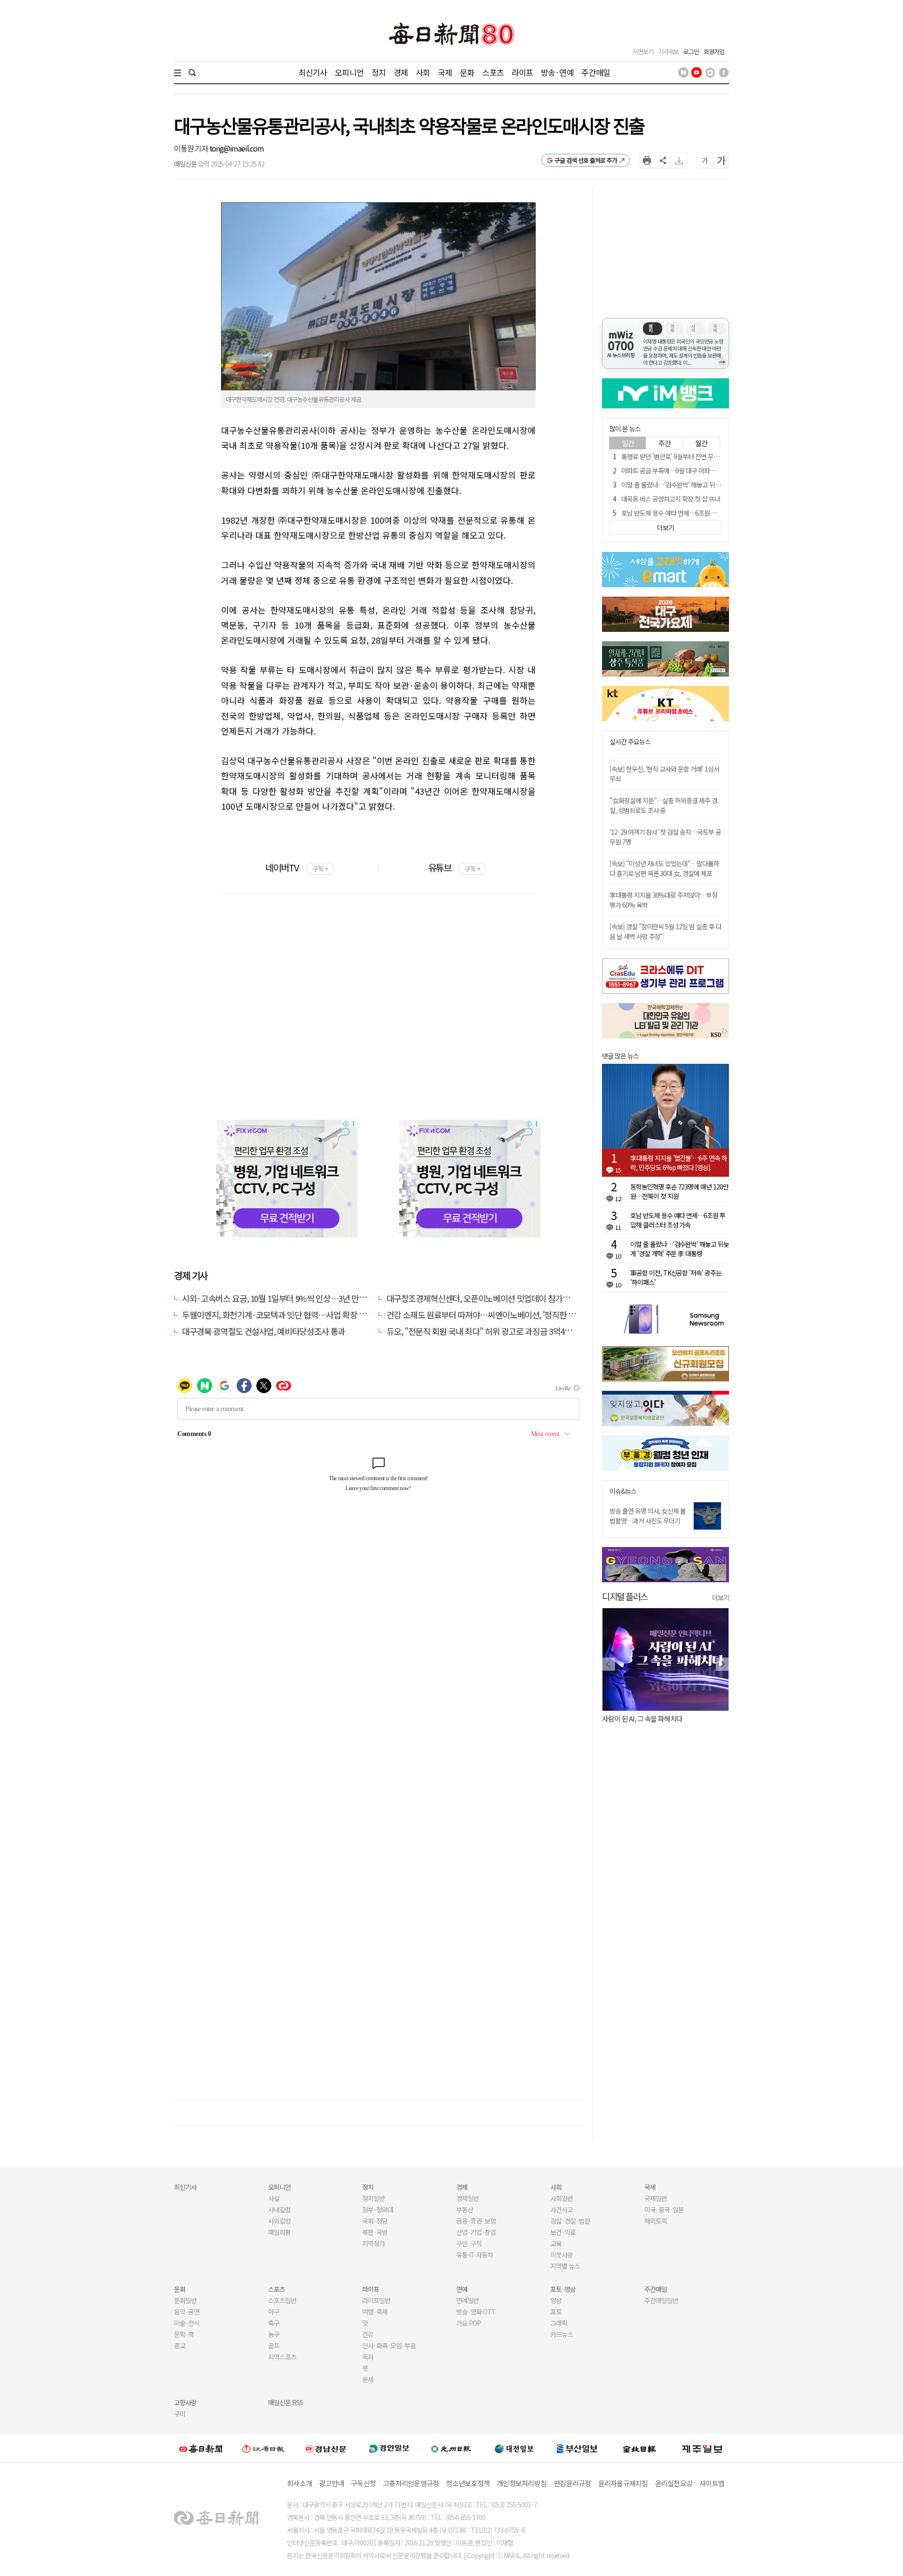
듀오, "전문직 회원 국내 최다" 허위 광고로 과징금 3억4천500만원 (493, 1331)
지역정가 (373, 2243)
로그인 (691, 52)
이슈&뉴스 (623, 1491)
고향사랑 (185, 2402)
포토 (556, 2312)
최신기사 (313, 72)
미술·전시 (187, 2323)
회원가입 (714, 52)
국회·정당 (375, 2221)
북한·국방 (375, 2232)
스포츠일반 (282, 2300)
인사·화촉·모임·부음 (389, 2345)
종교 (180, 2345)
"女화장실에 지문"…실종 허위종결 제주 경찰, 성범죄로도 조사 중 (663, 805)
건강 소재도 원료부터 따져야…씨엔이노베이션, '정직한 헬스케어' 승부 (501, 1315)
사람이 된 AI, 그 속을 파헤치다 (642, 1719)
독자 (368, 2357)
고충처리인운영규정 (411, 2483)
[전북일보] (639, 2448)
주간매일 (596, 72)
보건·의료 (563, 2232)
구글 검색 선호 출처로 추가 (586, 160)
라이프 (522, 72)
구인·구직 (469, 2243)
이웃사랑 (562, 2255)
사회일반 (562, 2198)
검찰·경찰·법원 (570, 2221)
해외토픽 (656, 2221)
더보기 (721, 1597)
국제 (445, 72)
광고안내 (331, 2483)
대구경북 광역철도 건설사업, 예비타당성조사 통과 (264, 1331)
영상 (556, 2300)
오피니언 (349, 72)
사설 (274, 2198)
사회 (423, 72)
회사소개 (299, 2483)
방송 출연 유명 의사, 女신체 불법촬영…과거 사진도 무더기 (648, 1516)
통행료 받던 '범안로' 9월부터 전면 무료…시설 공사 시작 (692, 456)
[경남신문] (326, 2448)
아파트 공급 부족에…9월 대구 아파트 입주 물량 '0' (685, 471)
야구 (274, 2312)
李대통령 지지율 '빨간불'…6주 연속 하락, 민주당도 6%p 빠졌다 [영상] (679, 1163)
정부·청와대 (378, 2209)
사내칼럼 (279, 2209)
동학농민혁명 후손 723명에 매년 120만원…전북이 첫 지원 (679, 1191)
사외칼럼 (279, 2221)
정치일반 (373, 2198)
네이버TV (297, 867)
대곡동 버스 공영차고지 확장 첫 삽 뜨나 (671, 499)
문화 (467, 72)
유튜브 (454, 867)
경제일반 (467, 2198)
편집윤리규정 (572, 2483)
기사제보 (668, 52)
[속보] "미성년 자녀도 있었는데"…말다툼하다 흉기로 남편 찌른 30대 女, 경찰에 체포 (664, 868)
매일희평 (279, 2232)
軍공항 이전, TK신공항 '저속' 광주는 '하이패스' (676, 1277)
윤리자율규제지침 (623, 2483)
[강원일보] (263, 2448)
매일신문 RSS (285, 2402)
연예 (462, 2289)
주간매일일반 (661, 2300)
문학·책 (184, 2334)
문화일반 (185, 2300)
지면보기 (643, 52)
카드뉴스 (562, 2334)
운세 (368, 2379)
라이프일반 (376, 2300)
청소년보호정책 (468, 2483)
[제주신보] (702, 2448)
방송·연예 (557, 72)
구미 (180, 2414)
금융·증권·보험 (476, 2221)
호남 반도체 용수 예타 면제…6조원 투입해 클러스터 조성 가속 (699, 513)
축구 (274, 2323)
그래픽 (559, 2323)
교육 (556, 2243)
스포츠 (493, 72)
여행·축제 (375, 2312)
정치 (379, 72)
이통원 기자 (192, 148)
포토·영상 (563, 2289)
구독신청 (363, 2483)
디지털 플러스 (625, 1596)
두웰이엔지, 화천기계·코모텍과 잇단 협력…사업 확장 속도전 (281, 1315)
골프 (274, 2345)
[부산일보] (577, 2448)
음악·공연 (187, 2312)
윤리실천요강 (674, 2483)
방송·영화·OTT (476, 2312)
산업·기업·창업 (476, 2232)
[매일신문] (201, 2448)
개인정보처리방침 (522, 2483)
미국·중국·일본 (664, 2209)
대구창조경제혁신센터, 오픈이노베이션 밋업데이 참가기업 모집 (490, 1298)
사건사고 (562, 2209)
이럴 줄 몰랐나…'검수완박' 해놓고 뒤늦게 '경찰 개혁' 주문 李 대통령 (707, 485)
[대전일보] (514, 2448)
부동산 (465, 2209)
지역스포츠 (282, 2357)
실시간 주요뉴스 (630, 742)
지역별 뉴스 (565, 2266)
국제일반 (656, 2198)
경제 (401, 72)
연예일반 (467, 2300)
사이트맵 (712, 2483)
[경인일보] (389, 2448)
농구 (274, 2334)
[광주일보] (451, 2448)
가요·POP (468, 2323)
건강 (368, 2334)
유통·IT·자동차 (475, 2255)
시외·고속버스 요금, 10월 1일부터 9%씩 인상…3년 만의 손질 (282, 1298)
